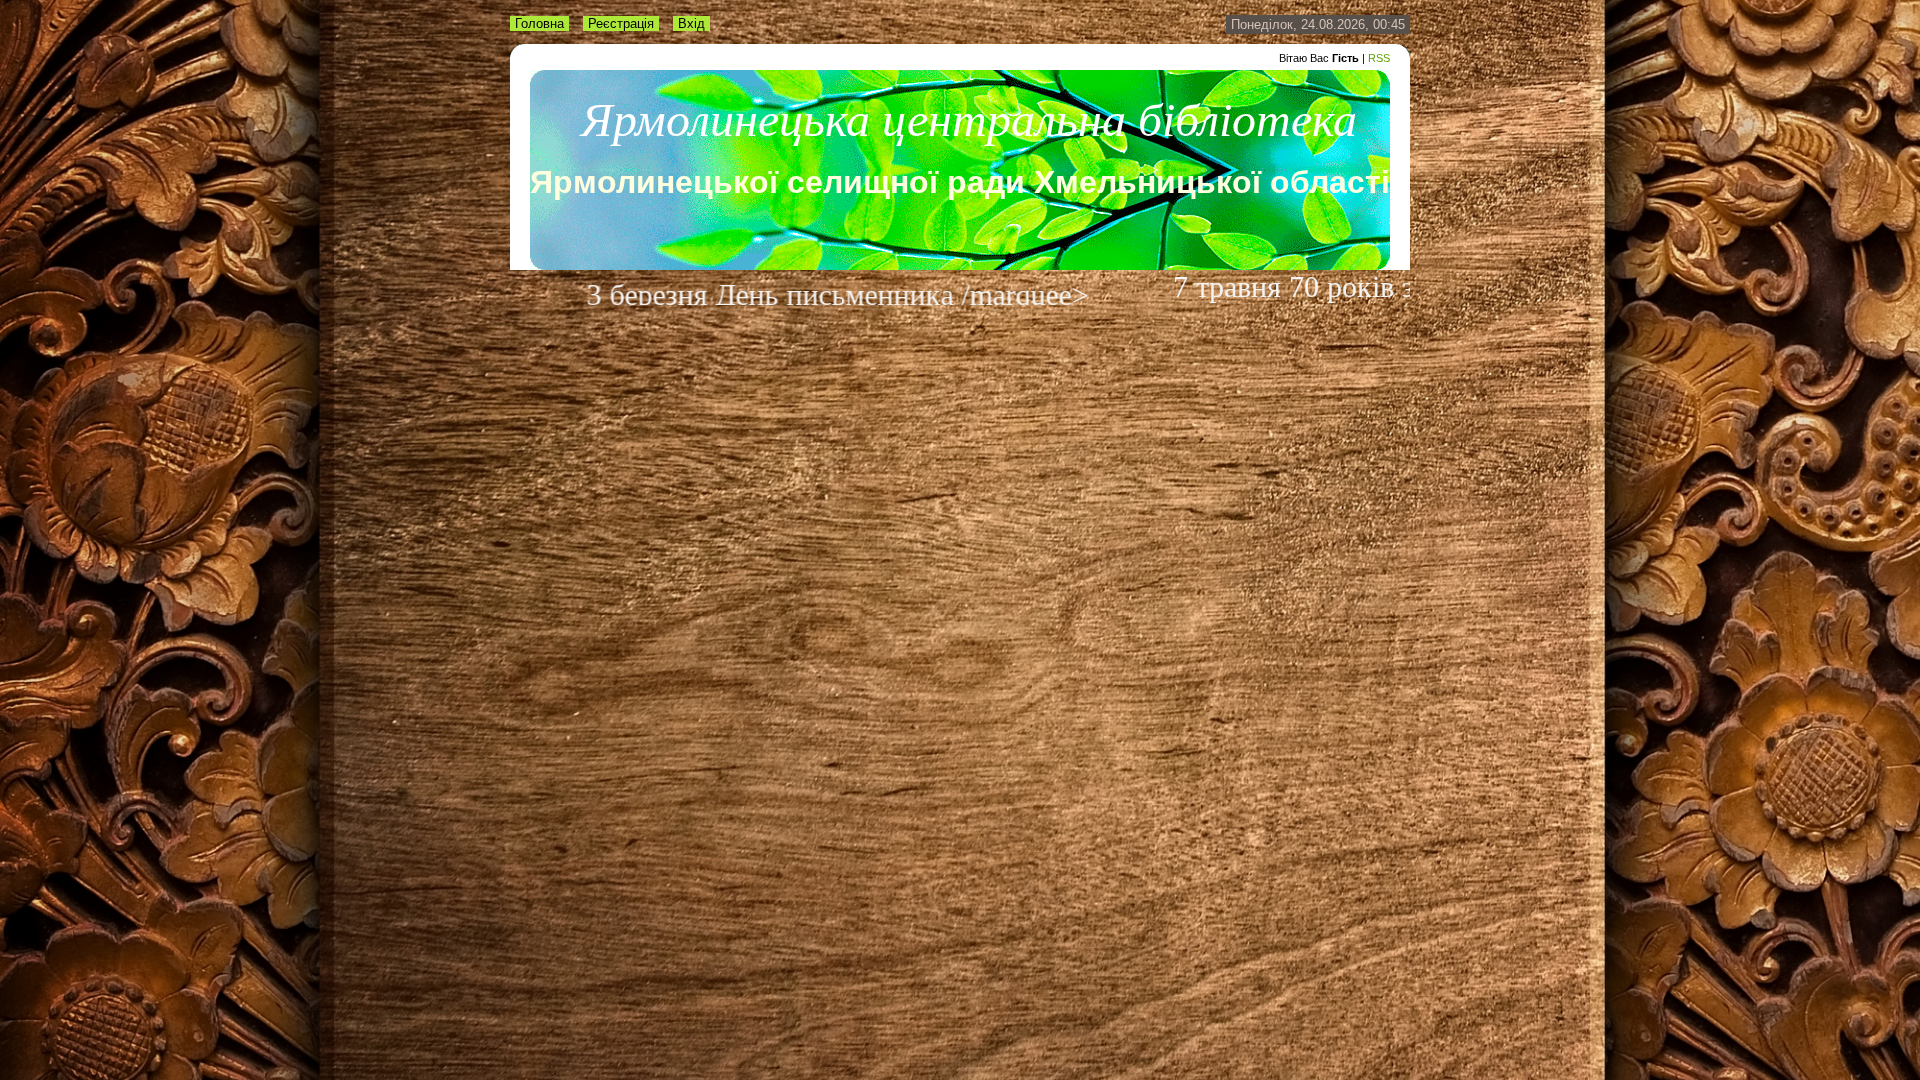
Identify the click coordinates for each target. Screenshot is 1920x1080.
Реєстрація (621, 23)
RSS (1379, 58)
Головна (539, 23)
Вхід (691, 23)
